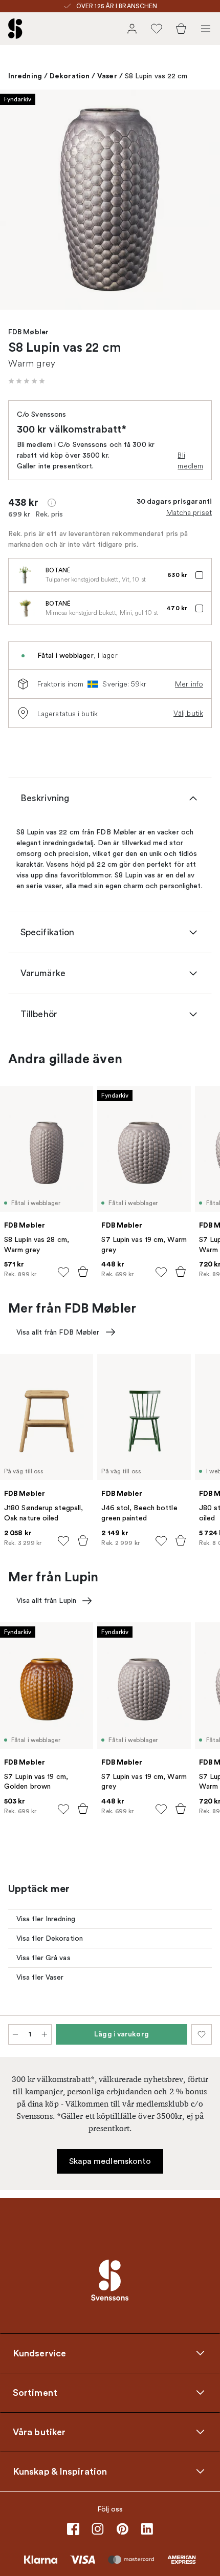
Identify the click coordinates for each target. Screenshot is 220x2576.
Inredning (25, 76)
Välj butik (188, 713)
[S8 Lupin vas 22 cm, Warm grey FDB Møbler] (110, 200)
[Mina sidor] (132, 29)
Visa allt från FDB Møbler (58, 1332)
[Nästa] (202, 201)
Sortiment (35, 2392)
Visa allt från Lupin (46, 1601)
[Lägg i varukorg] (83, 1272)
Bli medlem (190, 460)
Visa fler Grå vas (43, 1958)
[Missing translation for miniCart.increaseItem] (45, 2034)
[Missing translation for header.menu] (206, 29)
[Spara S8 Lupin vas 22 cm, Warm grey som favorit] (202, 2034)
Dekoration (70, 76)
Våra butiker (39, 2432)
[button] (27, 381)
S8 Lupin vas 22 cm (156, 76)
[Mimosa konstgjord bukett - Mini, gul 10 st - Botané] (25, 608)
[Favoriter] (157, 29)
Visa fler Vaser (40, 1977)
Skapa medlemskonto (110, 2161)
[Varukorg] (181, 29)
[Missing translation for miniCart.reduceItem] (15, 2034)
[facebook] (73, 2529)
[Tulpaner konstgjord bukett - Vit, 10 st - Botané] (25, 575)
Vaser (107, 76)
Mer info (189, 684)
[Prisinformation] (52, 503)
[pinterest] (122, 2529)
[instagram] (98, 2529)
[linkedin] (147, 2529)
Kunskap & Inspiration (60, 2471)
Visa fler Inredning (46, 1919)
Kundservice (39, 2353)
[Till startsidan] (15, 29)
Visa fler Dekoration (50, 1938)
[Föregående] (18, 201)
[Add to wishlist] (63, 1272)
